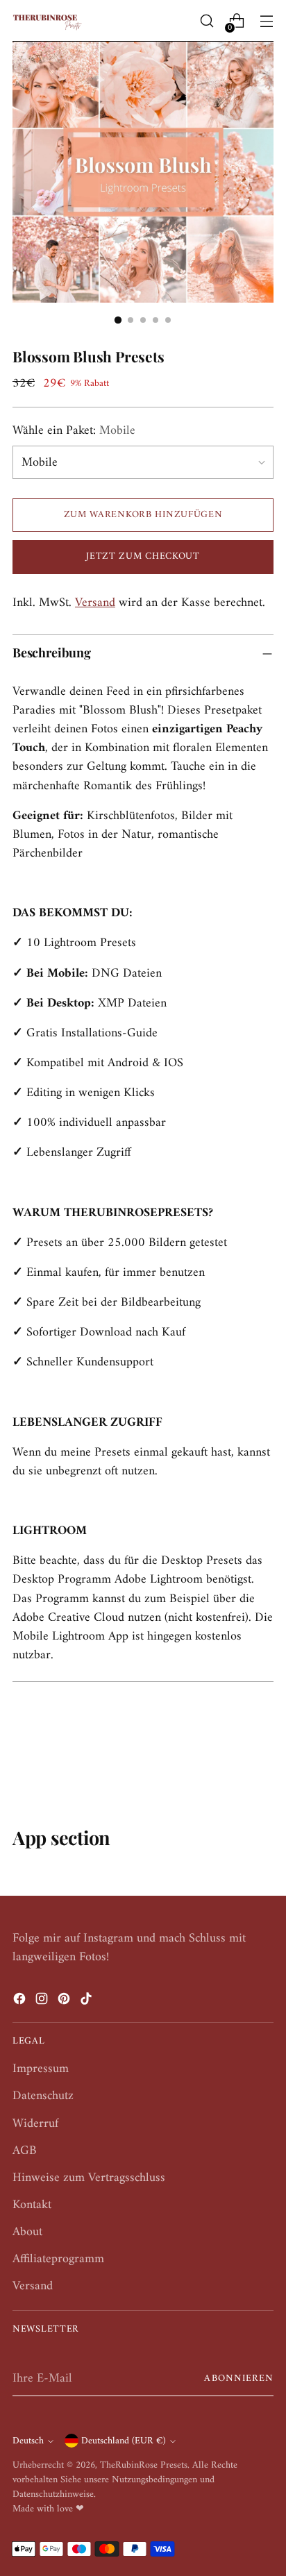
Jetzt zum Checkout (143, 556)
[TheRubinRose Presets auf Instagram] (43, 2002)
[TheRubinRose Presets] (47, 21)
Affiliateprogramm (58, 2259)
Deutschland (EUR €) (124, 2441)
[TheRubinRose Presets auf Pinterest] (65, 2002)
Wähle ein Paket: (74, 431)
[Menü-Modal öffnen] (266, 21)
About (27, 2232)
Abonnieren (239, 2379)
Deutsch (28, 2441)
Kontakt (32, 2205)
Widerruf (35, 2124)
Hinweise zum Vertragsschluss (89, 2178)
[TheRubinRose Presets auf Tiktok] (87, 2002)
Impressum (41, 2069)
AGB (25, 2151)
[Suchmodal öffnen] (207, 21)
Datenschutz (43, 2096)
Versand (95, 603)
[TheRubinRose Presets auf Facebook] (21, 2002)
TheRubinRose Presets (144, 2465)
